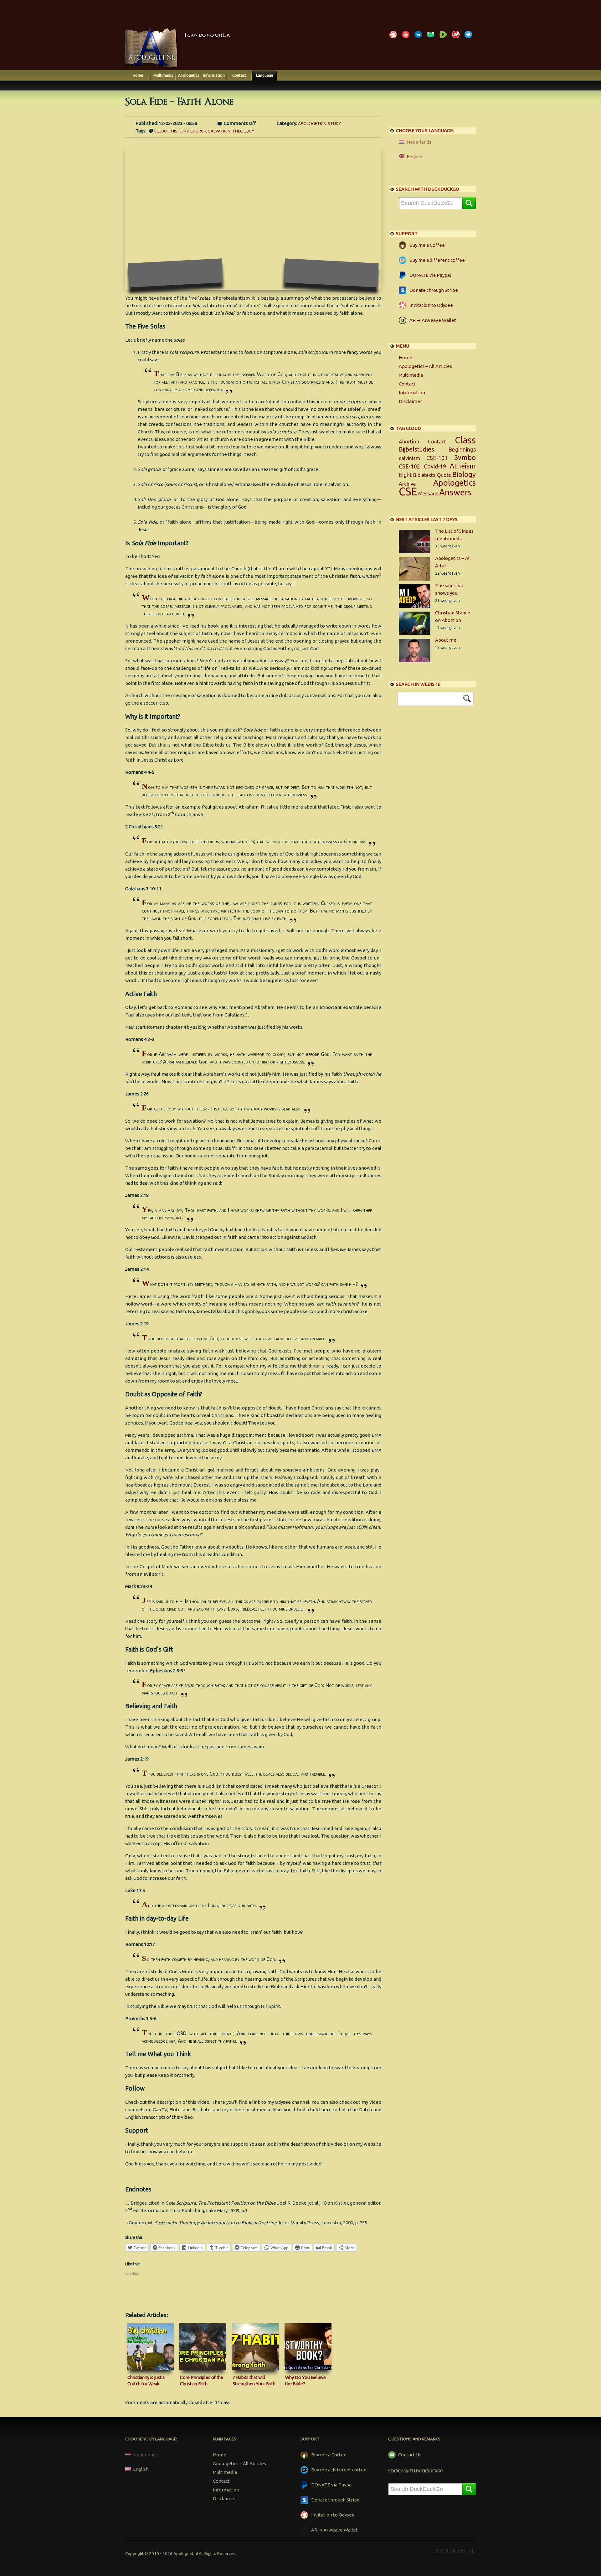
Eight (405, 475)
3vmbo (465, 458)
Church (198, 131)
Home (138, 75)
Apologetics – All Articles (425, 366)
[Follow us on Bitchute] (457, 38)
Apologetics (189, 75)
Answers (455, 492)
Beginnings (462, 449)
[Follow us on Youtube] (407, 38)
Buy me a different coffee (437, 260)
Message (428, 494)
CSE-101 (437, 458)
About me (446, 640)
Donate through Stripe (434, 290)
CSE (408, 491)
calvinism (409, 458)
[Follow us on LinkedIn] (419, 38)
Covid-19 (435, 466)
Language (265, 75)
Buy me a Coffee (427, 245)
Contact (239, 75)
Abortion (409, 442)
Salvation (219, 131)
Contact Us (410, 2455)
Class (465, 440)
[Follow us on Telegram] (470, 38)
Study (334, 123)
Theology (243, 131)
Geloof (162, 131)
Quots (444, 475)
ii (126, 2223)
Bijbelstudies (416, 449)
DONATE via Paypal (430, 275)
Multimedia (163, 75)
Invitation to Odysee (431, 305)
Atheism (463, 466)
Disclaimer (410, 401)
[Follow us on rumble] (444, 38)
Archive (407, 484)
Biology (464, 474)
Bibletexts (424, 475)
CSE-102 (409, 466)
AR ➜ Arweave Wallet (433, 320)
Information (214, 75)
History (180, 131)
